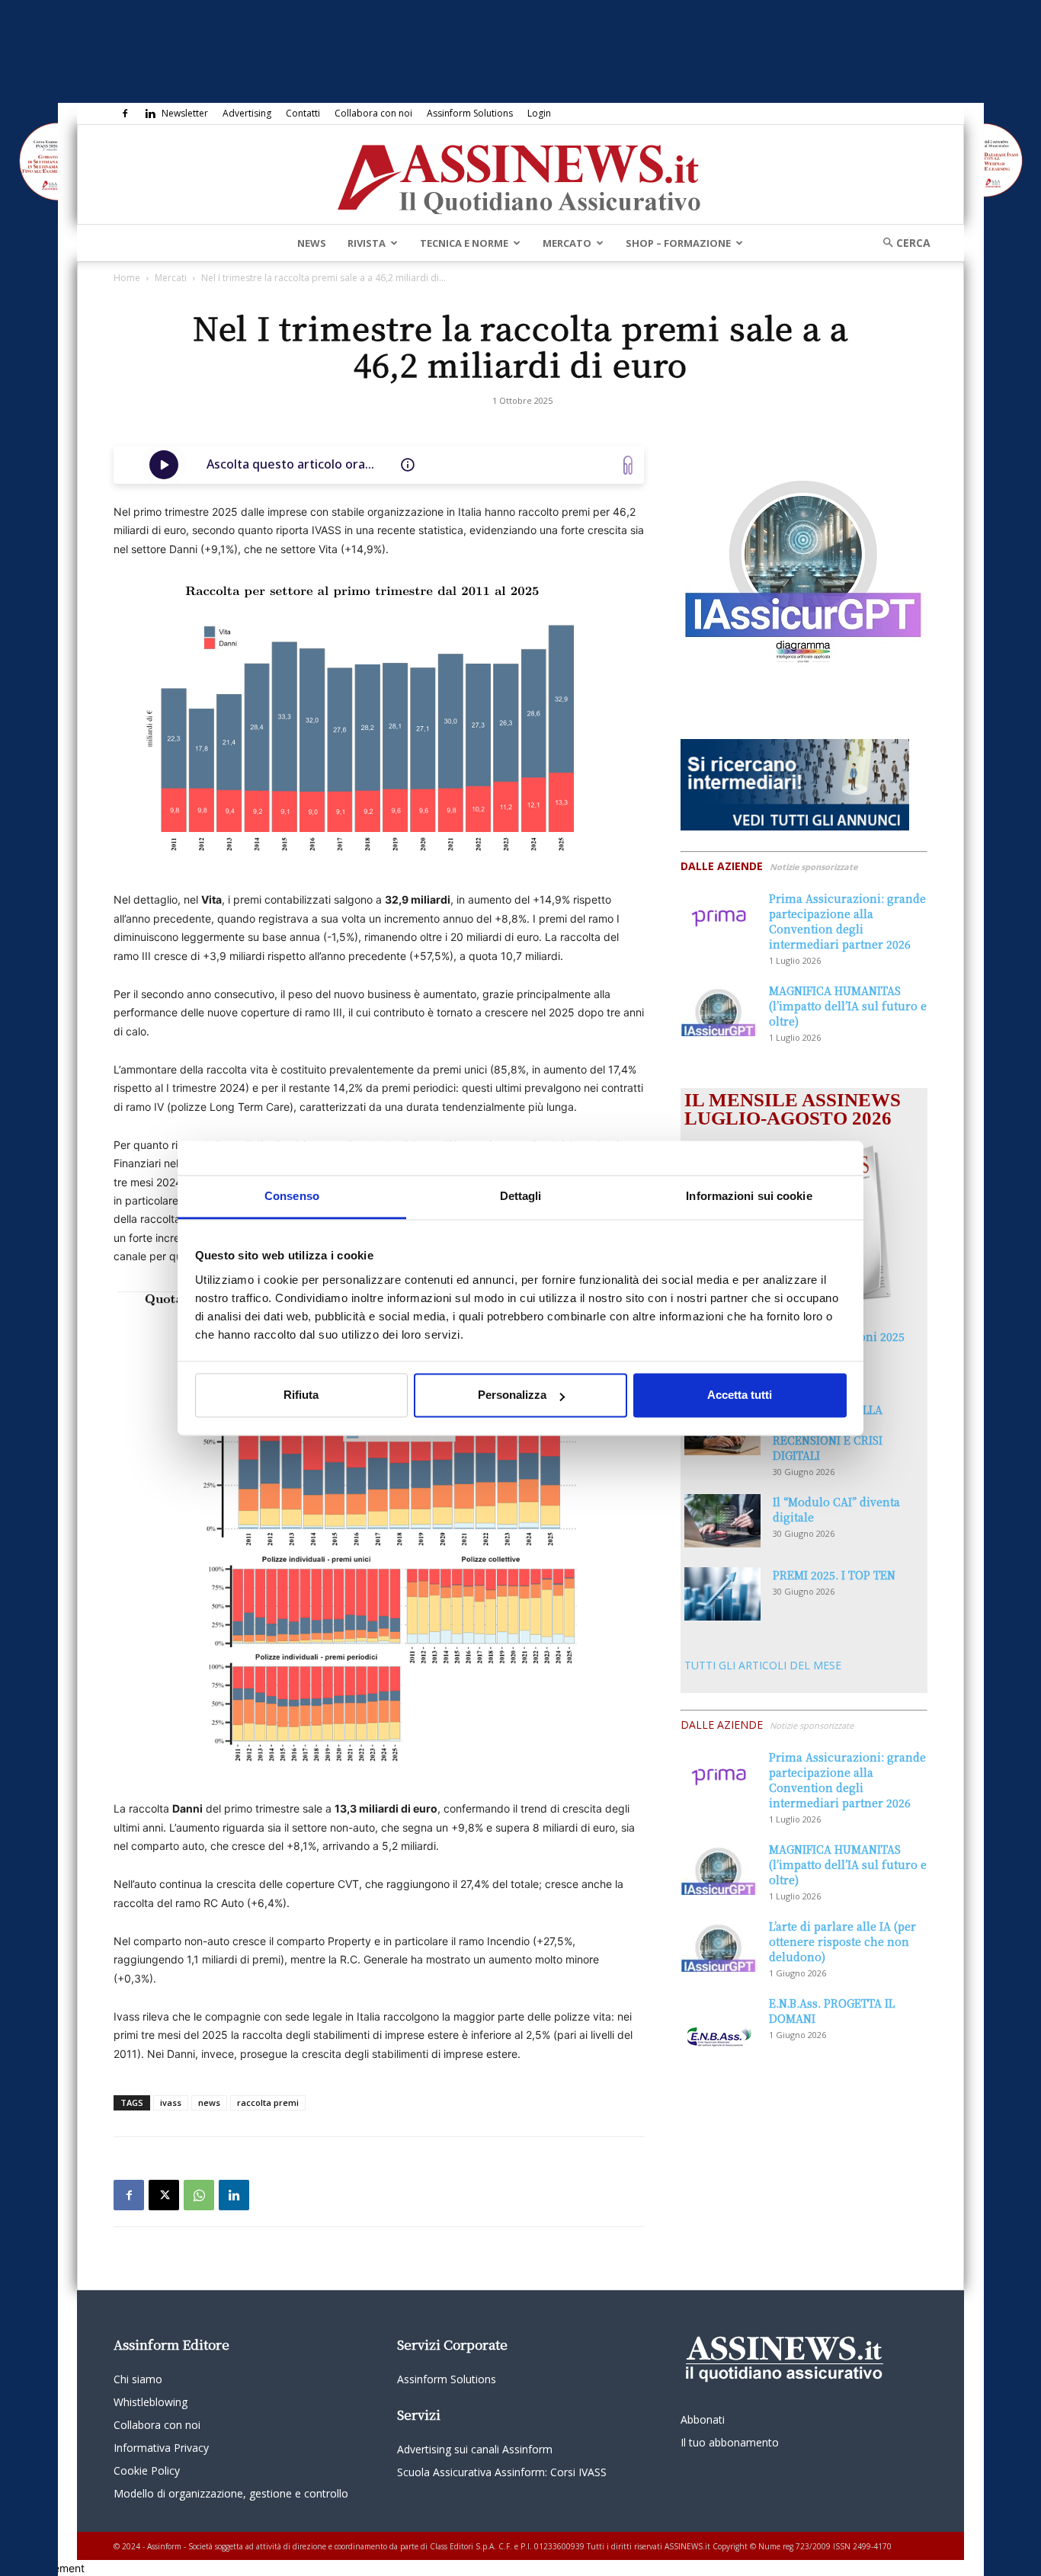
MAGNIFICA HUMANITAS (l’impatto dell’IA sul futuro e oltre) (848, 1006)
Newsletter (185, 113)
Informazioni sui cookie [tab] (749, 1196)
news (209, 2102)
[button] (902, 243)
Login (539, 113)
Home (127, 278)
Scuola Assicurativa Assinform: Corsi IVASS (502, 2472)
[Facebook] (125, 114)
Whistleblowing (151, 2402)
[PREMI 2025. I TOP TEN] (722, 1594)
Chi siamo (138, 2379)
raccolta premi (268, 2102)
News (312, 243)
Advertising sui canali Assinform (475, 2449)
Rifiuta (301, 1395)
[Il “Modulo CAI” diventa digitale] (722, 1521)
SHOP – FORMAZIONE (678, 243)
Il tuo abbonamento (730, 2442)
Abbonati (703, 2419)
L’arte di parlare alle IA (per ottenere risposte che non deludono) (842, 1941)
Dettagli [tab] (521, 1196)
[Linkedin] (150, 114)
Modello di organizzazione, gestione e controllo (231, 2493)
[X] (164, 2195)
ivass (171, 2102)
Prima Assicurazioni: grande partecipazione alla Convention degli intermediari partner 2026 (847, 921)
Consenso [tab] (292, 1196)
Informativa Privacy (161, 2448)
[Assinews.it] (520, 175)
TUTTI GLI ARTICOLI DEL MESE (763, 1665)
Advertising (247, 113)
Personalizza (512, 1395)
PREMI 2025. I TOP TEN (834, 1575)
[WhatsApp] (199, 2195)
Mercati (171, 278)
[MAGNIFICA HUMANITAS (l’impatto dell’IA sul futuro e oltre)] (719, 1010)
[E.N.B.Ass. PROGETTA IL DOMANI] (719, 2022)
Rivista (367, 243)
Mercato (567, 243)
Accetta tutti (740, 1395)
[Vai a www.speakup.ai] (628, 465)
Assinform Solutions (470, 113)
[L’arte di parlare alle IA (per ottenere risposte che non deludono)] (719, 1945)
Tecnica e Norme (464, 243)
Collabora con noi (373, 113)
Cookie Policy (147, 2470)
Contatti (303, 113)
